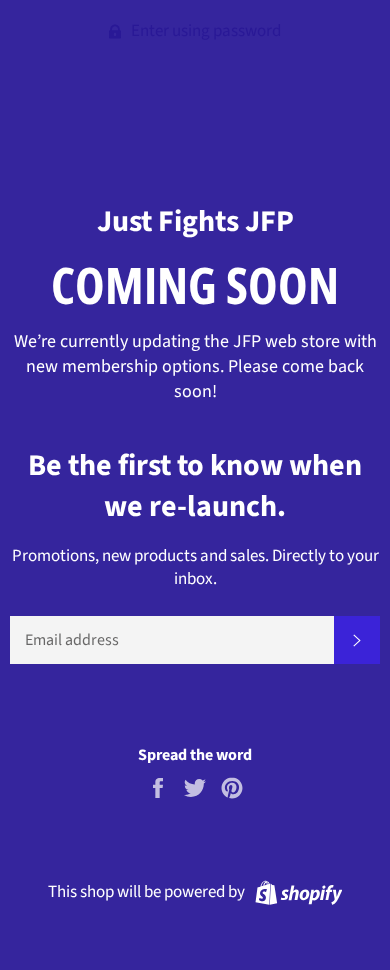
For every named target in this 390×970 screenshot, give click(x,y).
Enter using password (204, 31)
